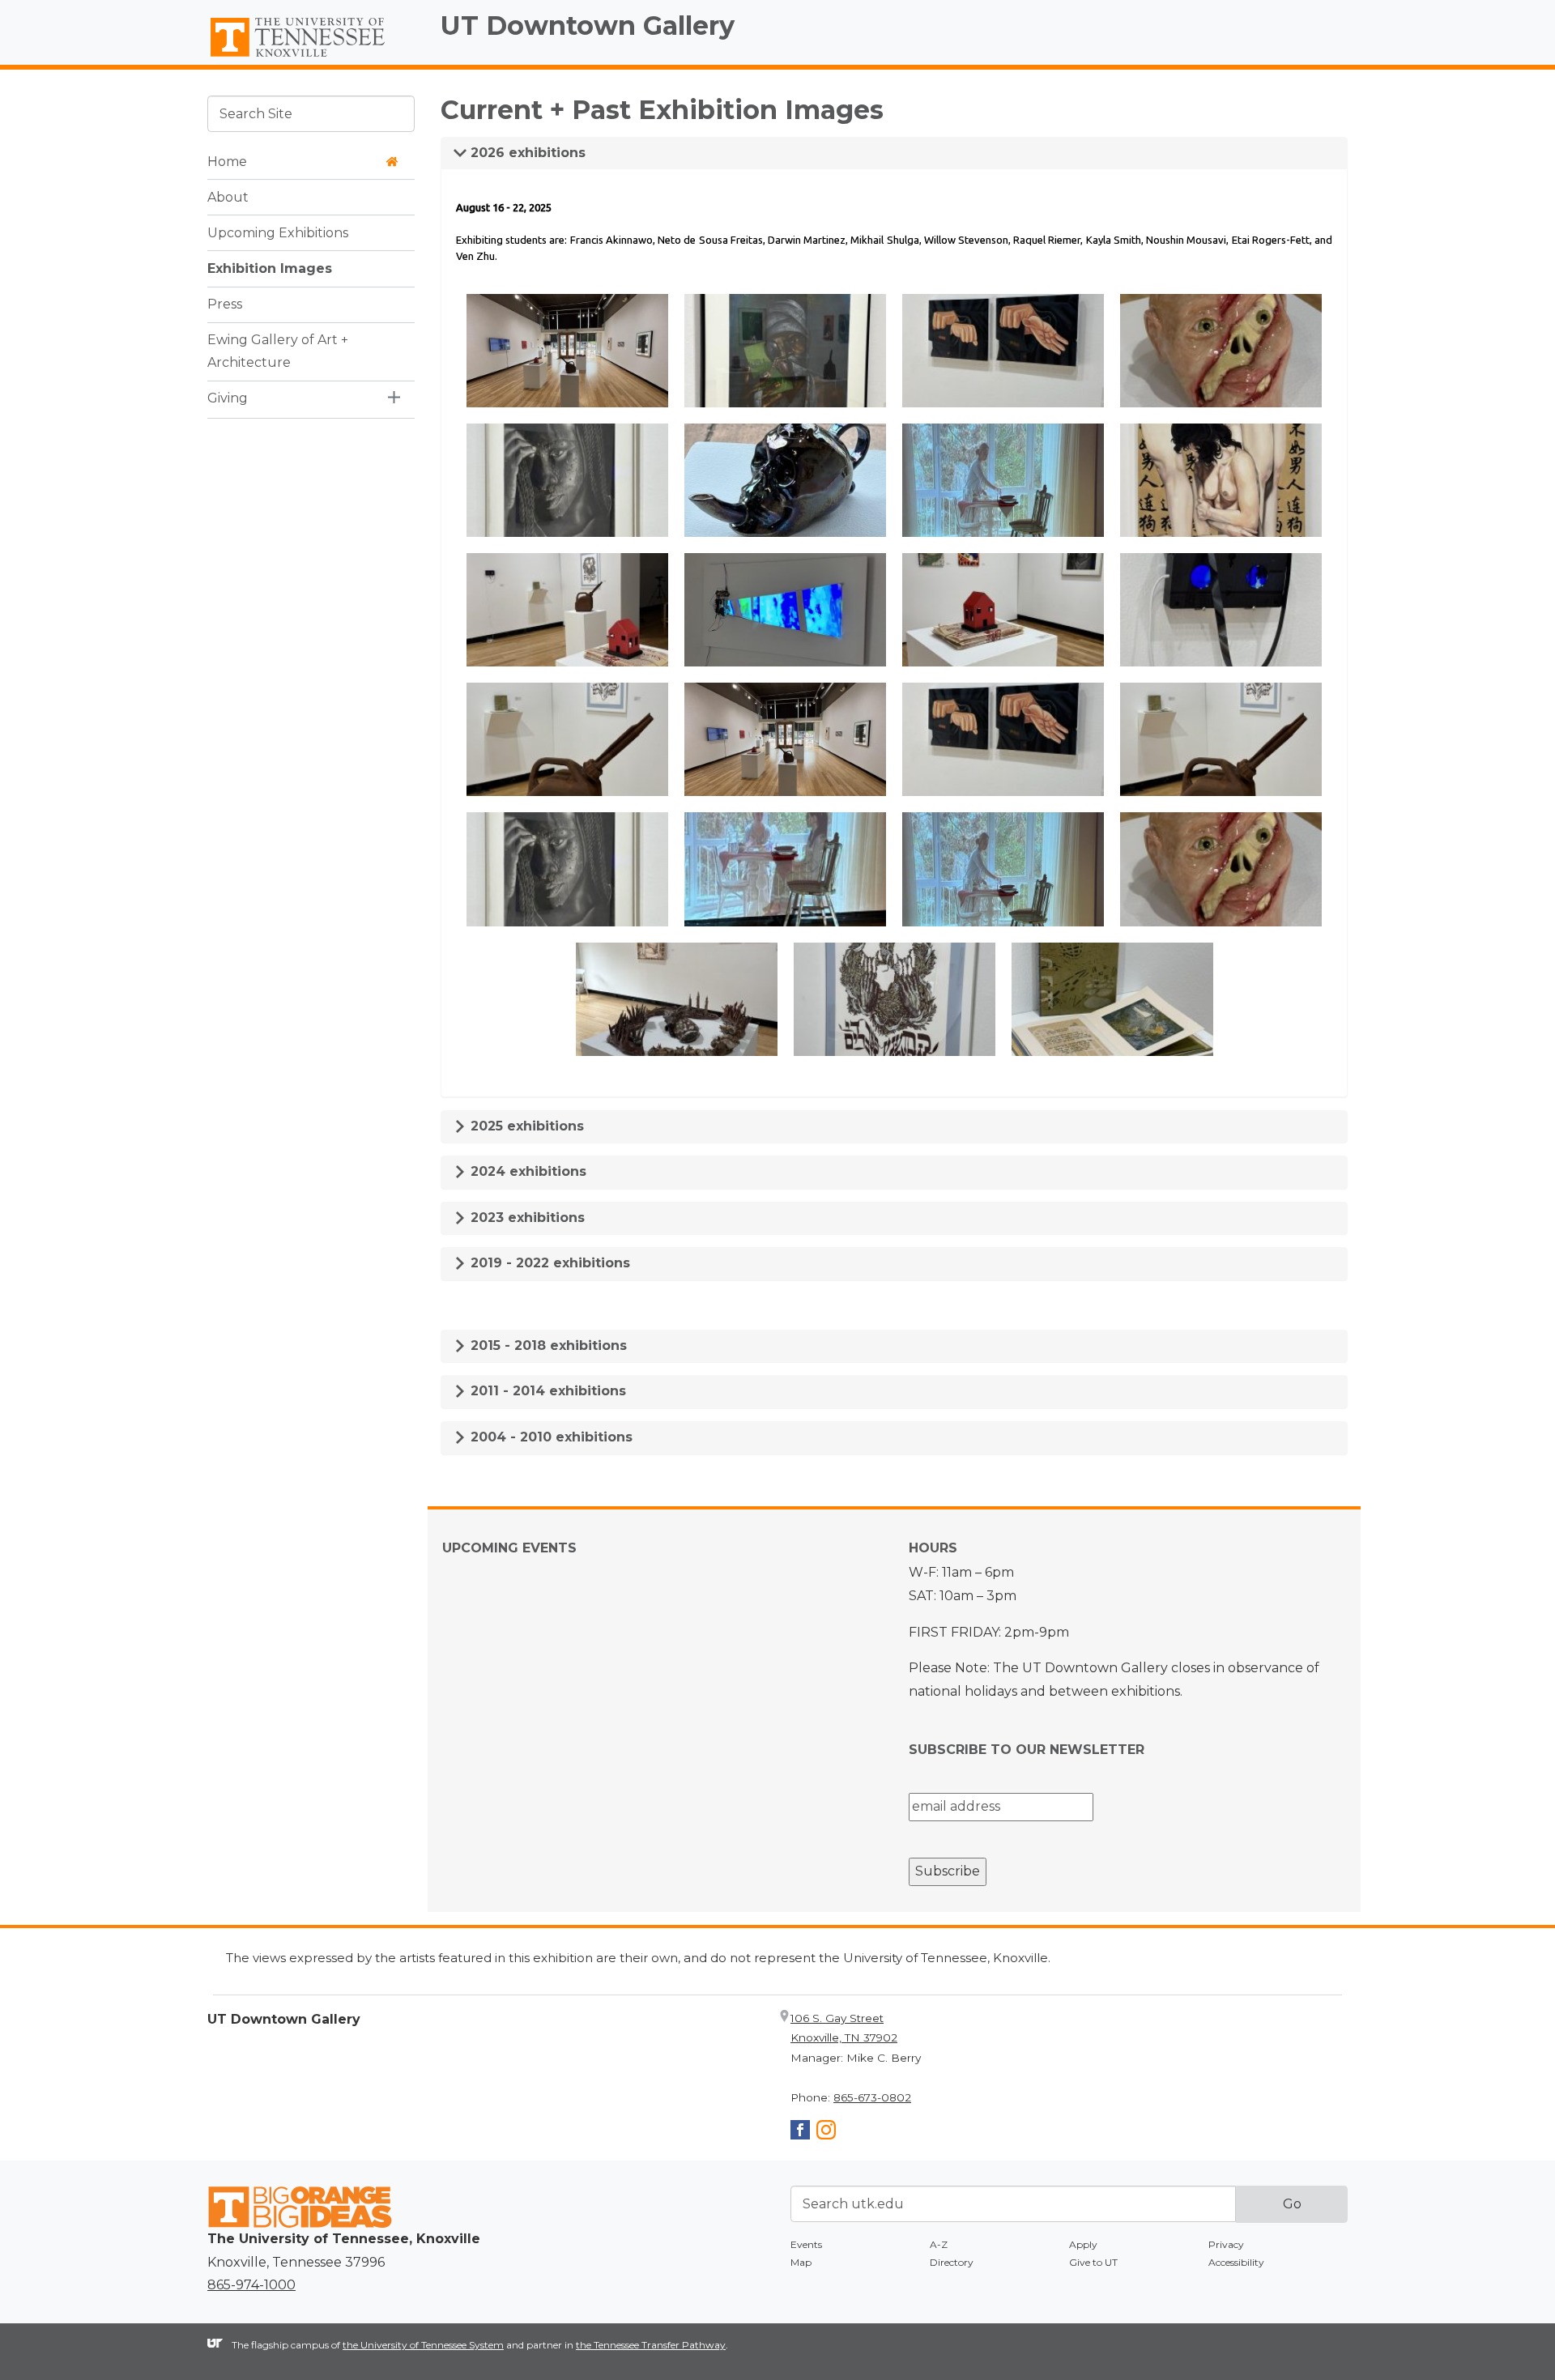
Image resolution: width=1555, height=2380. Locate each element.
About (228, 196)
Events (806, 2244)
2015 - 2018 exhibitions (547, 1345)
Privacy (1226, 2244)
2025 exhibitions (525, 1126)
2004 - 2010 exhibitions (550, 1437)
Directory (952, 2262)
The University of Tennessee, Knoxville (311, 57)
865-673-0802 (872, 2097)
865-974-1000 (251, 2285)
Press (225, 303)
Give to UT (1093, 2262)
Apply (1083, 2244)
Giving (228, 398)
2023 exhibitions (526, 1218)
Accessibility (1236, 2262)
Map (801, 2262)
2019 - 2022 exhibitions (548, 1263)
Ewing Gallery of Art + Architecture (278, 351)
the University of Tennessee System (423, 2345)
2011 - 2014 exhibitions (546, 1391)
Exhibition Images (270, 268)
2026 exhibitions (526, 153)
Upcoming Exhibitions (278, 232)
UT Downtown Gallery (588, 26)
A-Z (939, 2244)
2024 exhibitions (526, 1171)
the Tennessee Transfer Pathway (651, 2345)
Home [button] (227, 161)
